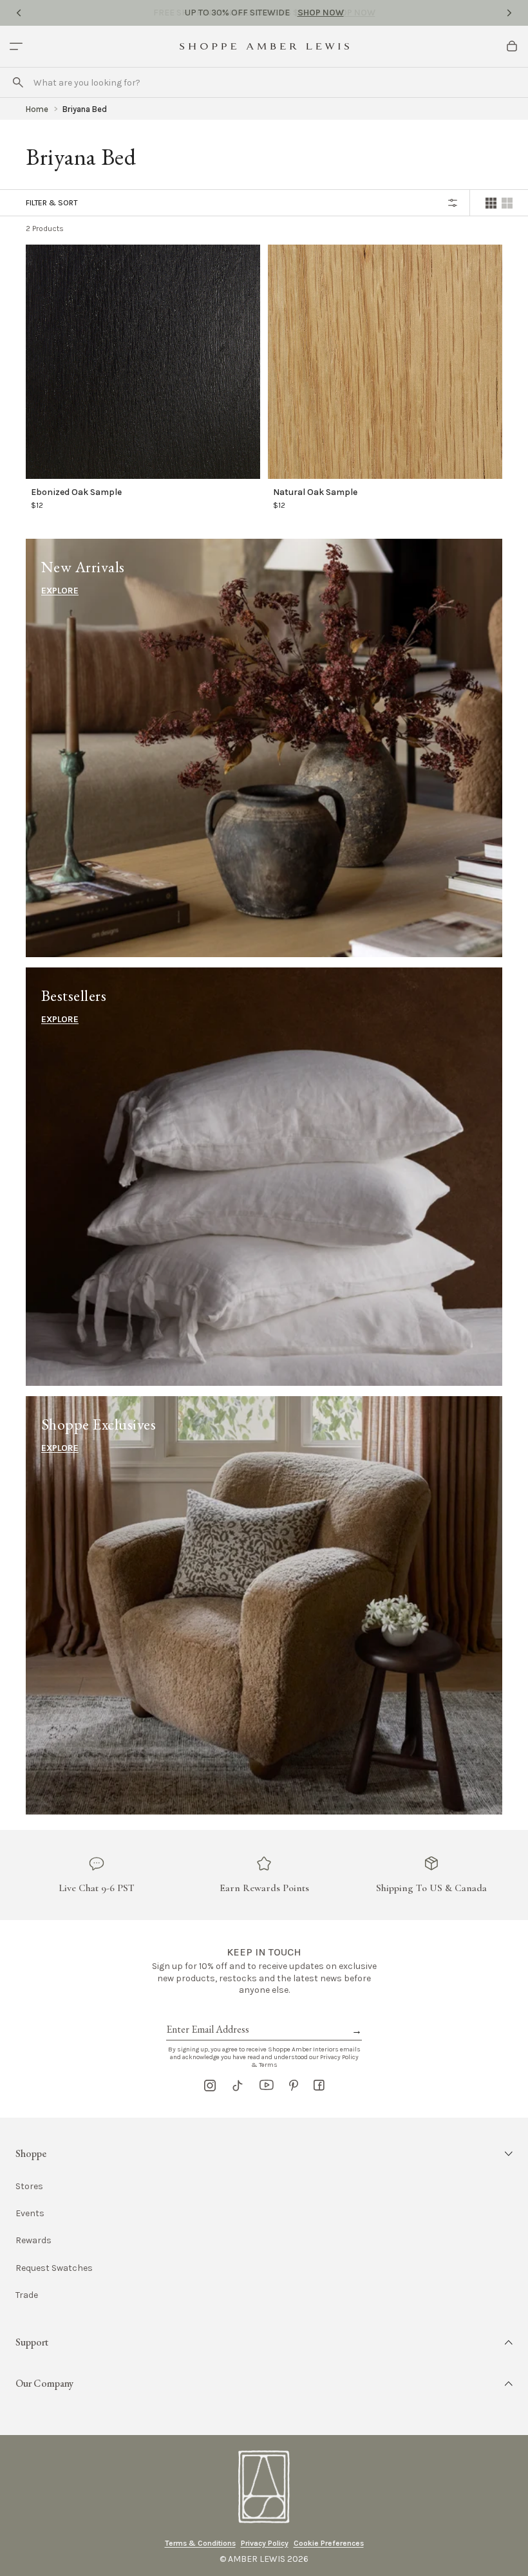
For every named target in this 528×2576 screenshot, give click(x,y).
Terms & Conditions (200, 2543)
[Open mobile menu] (16, 46)
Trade (27, 2295)
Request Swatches (54, 2268)
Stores (29, 2186)
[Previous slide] (19, 13)
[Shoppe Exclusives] (264, 1605)
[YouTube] (267, 2086)
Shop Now (321, 13)
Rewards (33, 2240)
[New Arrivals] (264, 748)
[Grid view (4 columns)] (491, 203)
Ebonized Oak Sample (76, 492)
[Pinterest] (294, 2086)
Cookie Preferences (329, 2543)
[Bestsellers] (264, 1177)
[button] (264, 2154)
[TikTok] (238, 2086)
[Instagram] (210, 2086)
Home (37, 109)
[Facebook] (319, 2086)
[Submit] (18, 82)
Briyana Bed (85, 109)
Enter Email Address (207, 2015)
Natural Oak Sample (315, 492)
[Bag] (512, 46)
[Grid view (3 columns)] (507, 203)
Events (30, 2213)
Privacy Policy (265, 2543)
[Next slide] (509, 13)
